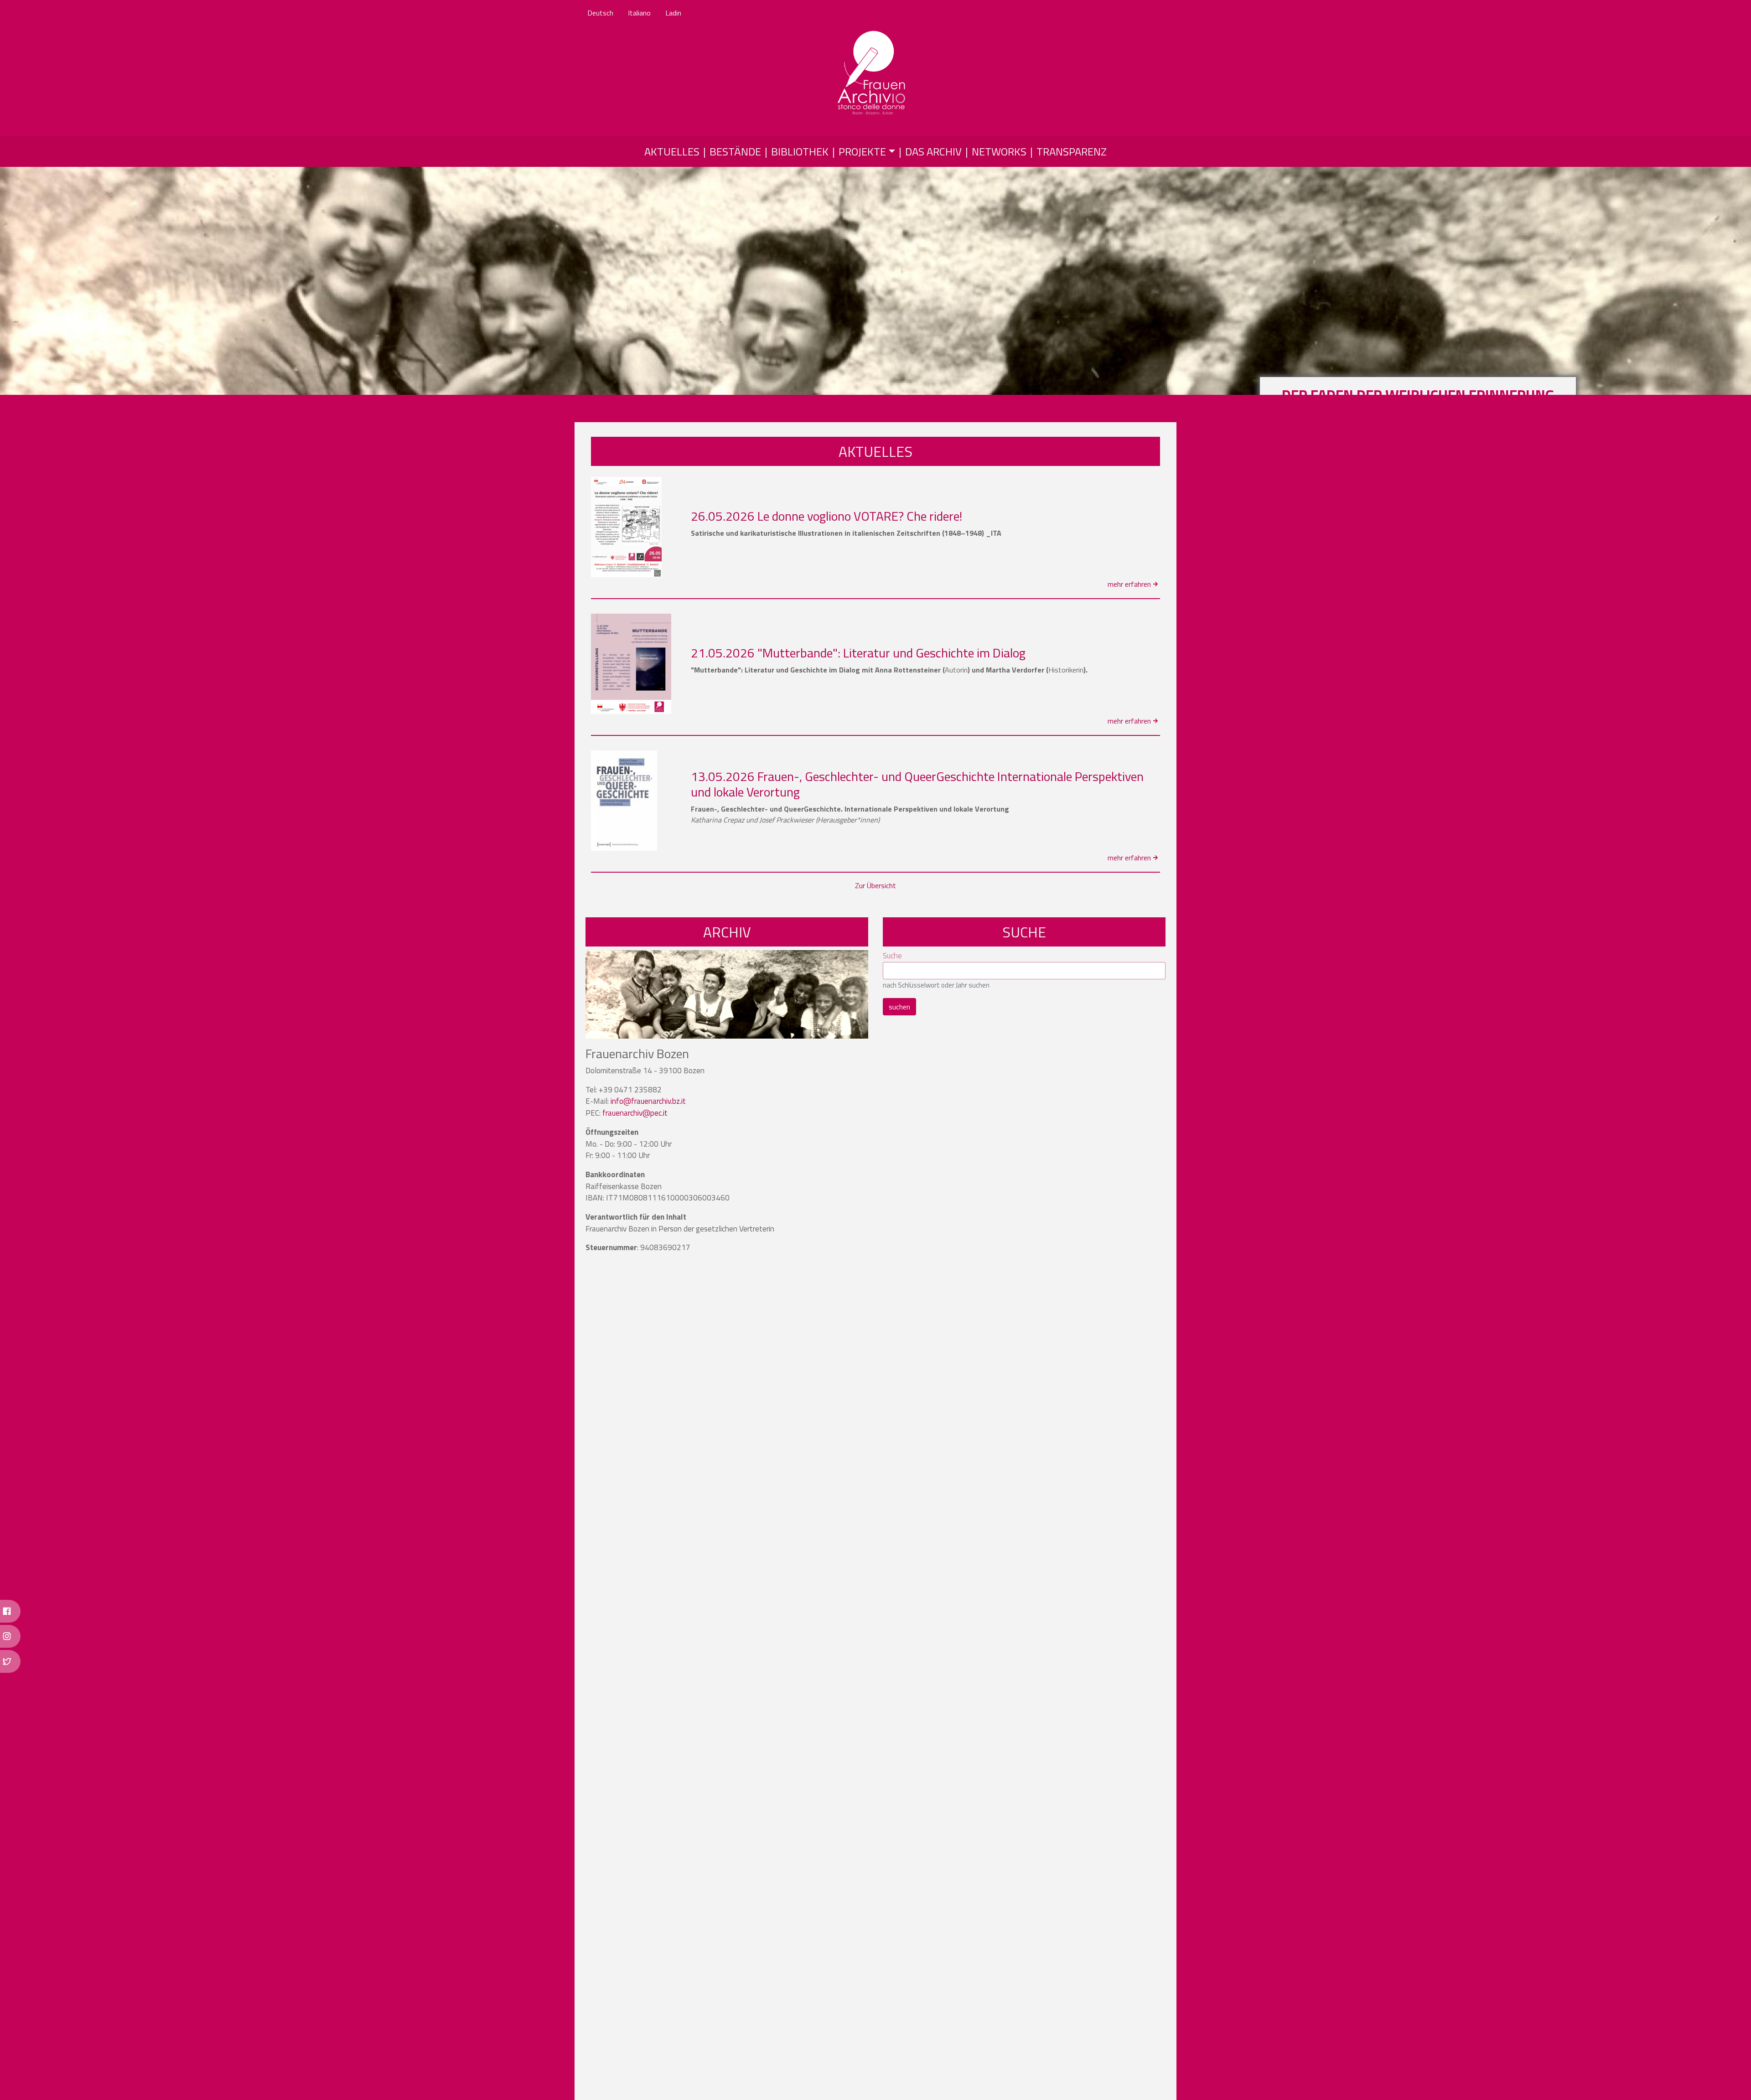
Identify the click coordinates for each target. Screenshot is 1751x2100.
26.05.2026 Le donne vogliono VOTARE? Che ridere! (826, 516)
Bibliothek (800, 151)
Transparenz (1072, 151)
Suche (892, 956)
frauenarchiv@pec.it (635, 1113)
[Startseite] (872, 73)
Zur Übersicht (875, 885)
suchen (899, 1007)
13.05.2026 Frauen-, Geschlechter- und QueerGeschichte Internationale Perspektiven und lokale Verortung (917, 784)
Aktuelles (672, 151)
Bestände (735, 151)
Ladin (673, 13)
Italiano (639, 13)
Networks (999, 151)
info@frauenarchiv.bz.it (648, 1101)
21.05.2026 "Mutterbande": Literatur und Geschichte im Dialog (858, 653)
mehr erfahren (1129, 584)
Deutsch (600, 13)
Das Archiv (933, 151)
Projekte (862, 151)
